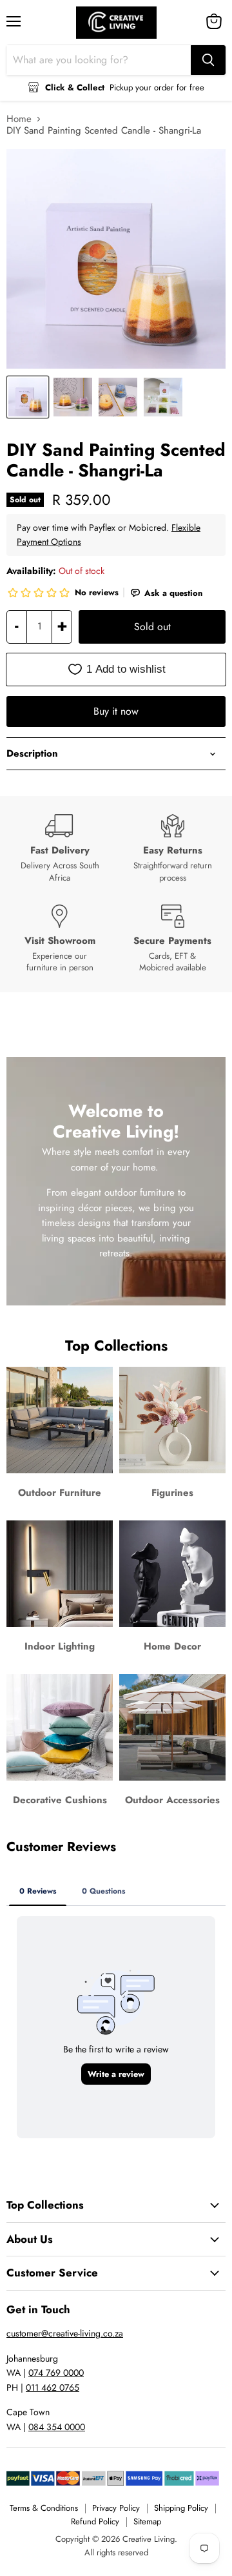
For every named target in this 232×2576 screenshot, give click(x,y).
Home (19, 119)
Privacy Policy (116, 2508)
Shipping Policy (181, 2508)
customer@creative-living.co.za (65, 2333)
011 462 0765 (53, 2387)
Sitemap (147, 2521)
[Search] (208, 60)
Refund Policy (95, 2521)
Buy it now (116, 711)
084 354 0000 (57, 2427)
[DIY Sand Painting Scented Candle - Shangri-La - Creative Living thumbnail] (28, 397)
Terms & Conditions (44, 2508)
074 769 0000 (56, 2373)
